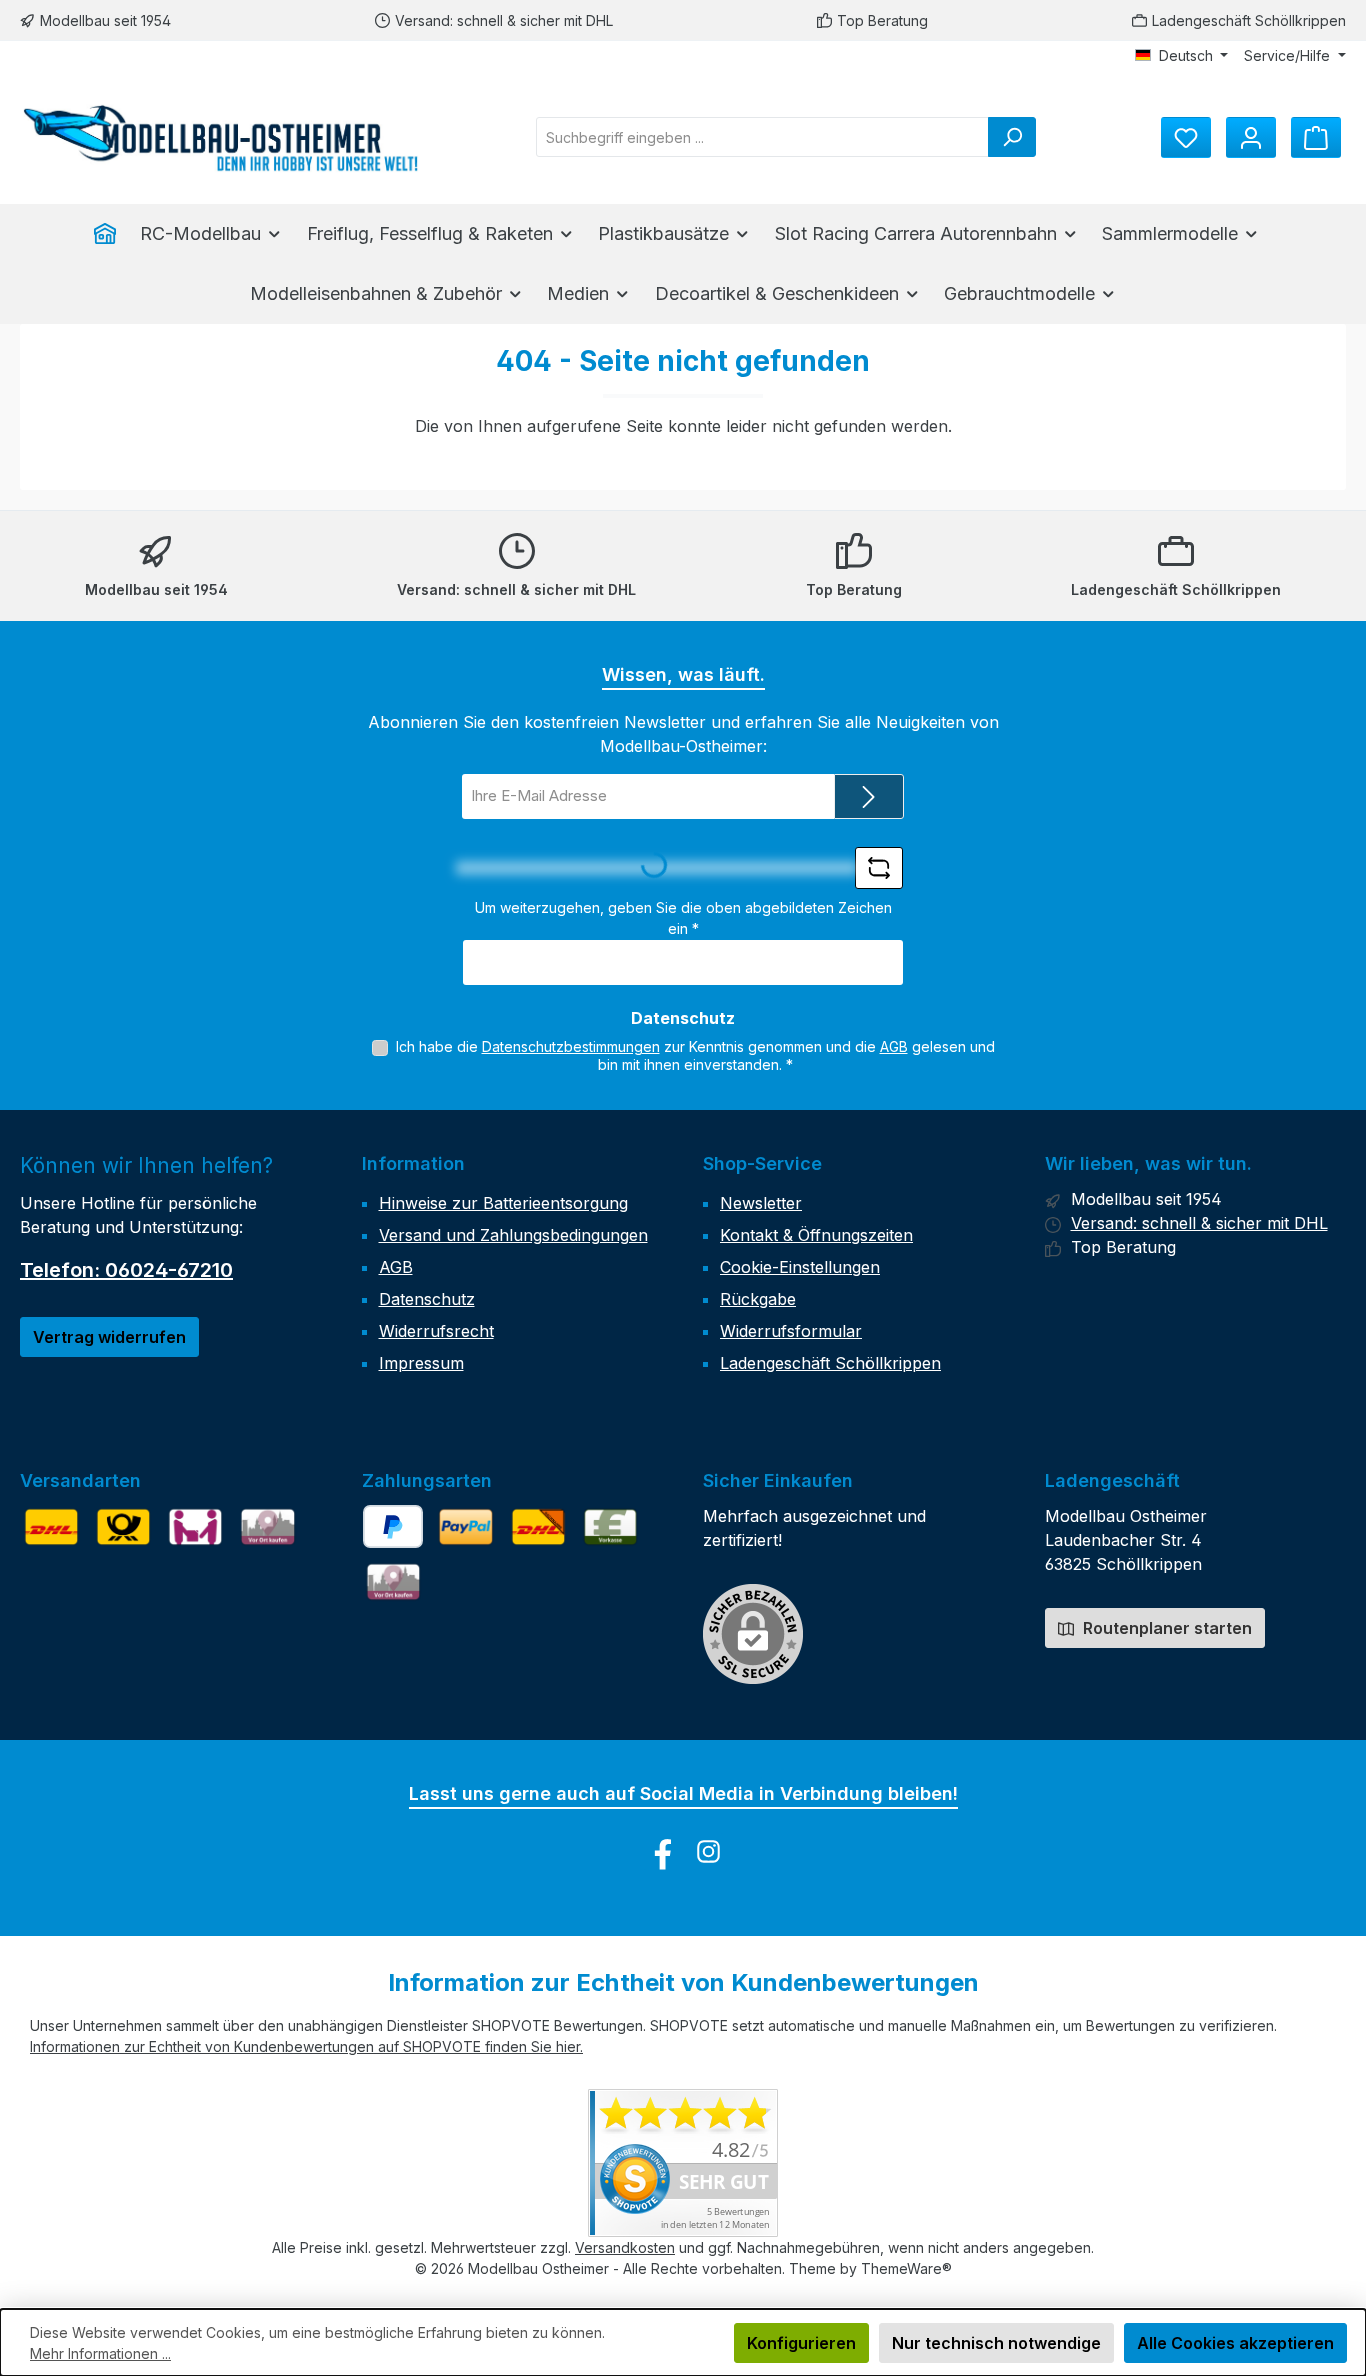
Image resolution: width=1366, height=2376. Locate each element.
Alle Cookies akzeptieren (1235, 2343)
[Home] (111, 234)
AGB (894, 1046)
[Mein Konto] (1251, 137)
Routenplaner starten (1165, 1628)
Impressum (421, 1363)
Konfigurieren (801, 2343)
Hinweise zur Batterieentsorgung (503, 1203)
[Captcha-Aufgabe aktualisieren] (879, 868)
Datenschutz (427, 1299)
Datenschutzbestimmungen (571, 1046)
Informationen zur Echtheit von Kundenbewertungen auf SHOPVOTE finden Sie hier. (306, 2046)
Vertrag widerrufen (109, 1337)
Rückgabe (758, 1299)
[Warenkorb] (1316, 137)
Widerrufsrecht (436, 1331)
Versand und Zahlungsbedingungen (513, 1235)
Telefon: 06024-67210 (126, 1270)
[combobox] (762, 137)
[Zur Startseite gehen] (220, 137)
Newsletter (761, 1203)
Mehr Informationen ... (100, 2353)
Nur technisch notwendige (996, 2343)
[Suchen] (1012, 137)
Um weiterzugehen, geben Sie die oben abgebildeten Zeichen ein (683, 918)
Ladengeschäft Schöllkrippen (1249, 20)
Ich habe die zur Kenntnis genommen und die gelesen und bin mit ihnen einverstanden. (695, 1055)
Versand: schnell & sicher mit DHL (504, 20)
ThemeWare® (906, 2268)
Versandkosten (625, 2247)
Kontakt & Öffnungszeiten (816, 1235)
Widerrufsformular (791, 1331)
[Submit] (869, 796)
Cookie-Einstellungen (800, 1267)
